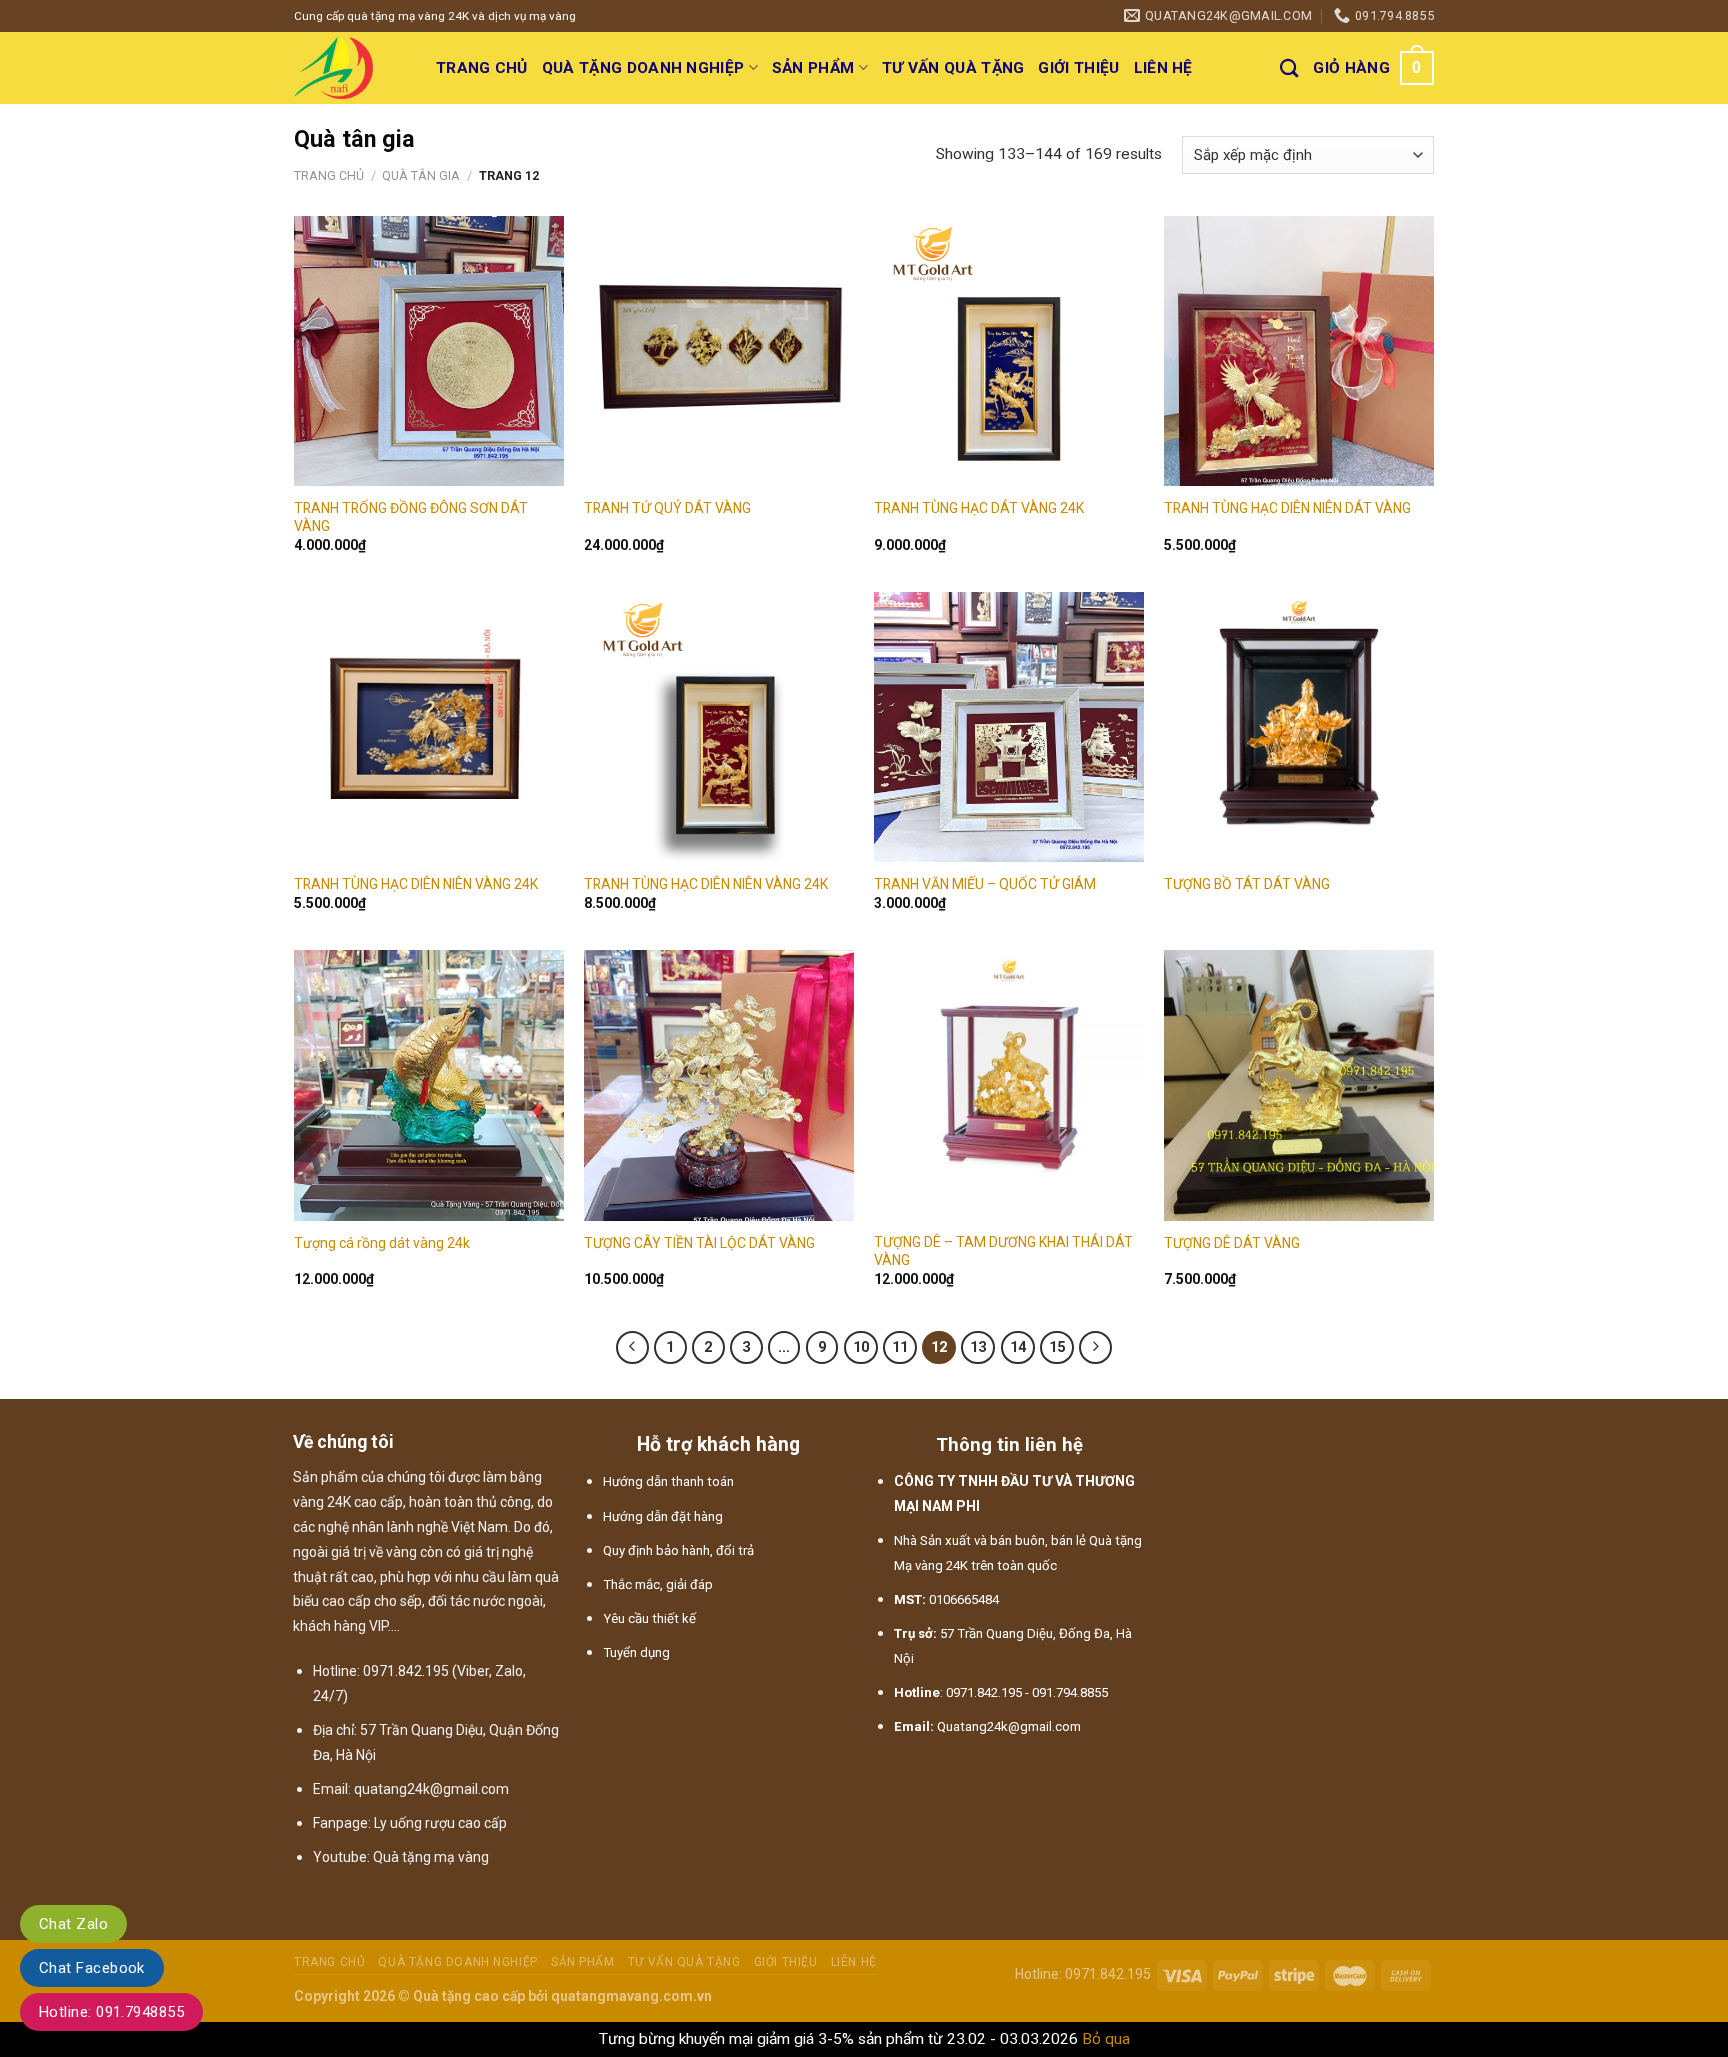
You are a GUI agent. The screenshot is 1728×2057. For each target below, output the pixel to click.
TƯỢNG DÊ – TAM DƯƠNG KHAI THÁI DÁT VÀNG (1003, 1251)
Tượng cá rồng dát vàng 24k (382, 1243)
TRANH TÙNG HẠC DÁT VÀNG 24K (979, 508)
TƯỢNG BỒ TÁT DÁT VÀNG (1247, 884)
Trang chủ (482, 68)
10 (861, 1347)
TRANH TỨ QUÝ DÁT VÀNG (667, 508)
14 (1018, 1347)
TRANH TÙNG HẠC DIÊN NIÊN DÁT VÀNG (1287, 508)
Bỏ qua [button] (1106, 2039)
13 (978, 1347)
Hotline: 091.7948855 (111, 2012)
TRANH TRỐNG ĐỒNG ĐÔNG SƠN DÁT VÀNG (411, 517)
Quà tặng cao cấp (469, 1996)
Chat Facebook (92, 1968)
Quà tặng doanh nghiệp (643, 68)
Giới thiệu (1078, 68)
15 (1057, 1347)
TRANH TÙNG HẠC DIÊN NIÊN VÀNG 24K (416, 884)
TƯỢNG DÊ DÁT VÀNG (1232, 1243)
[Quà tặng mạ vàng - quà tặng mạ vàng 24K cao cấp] (350, 68)
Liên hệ (1163, 68)
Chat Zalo (73, 1924)
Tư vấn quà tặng (953, 68)
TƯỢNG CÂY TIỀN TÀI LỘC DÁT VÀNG (699, 1243)
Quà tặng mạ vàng (431, 1857)
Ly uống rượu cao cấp (440, 1823)
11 (900, 1347)
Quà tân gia (421, 175)
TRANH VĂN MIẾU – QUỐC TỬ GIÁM (985, 884)
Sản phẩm (813, 68)
